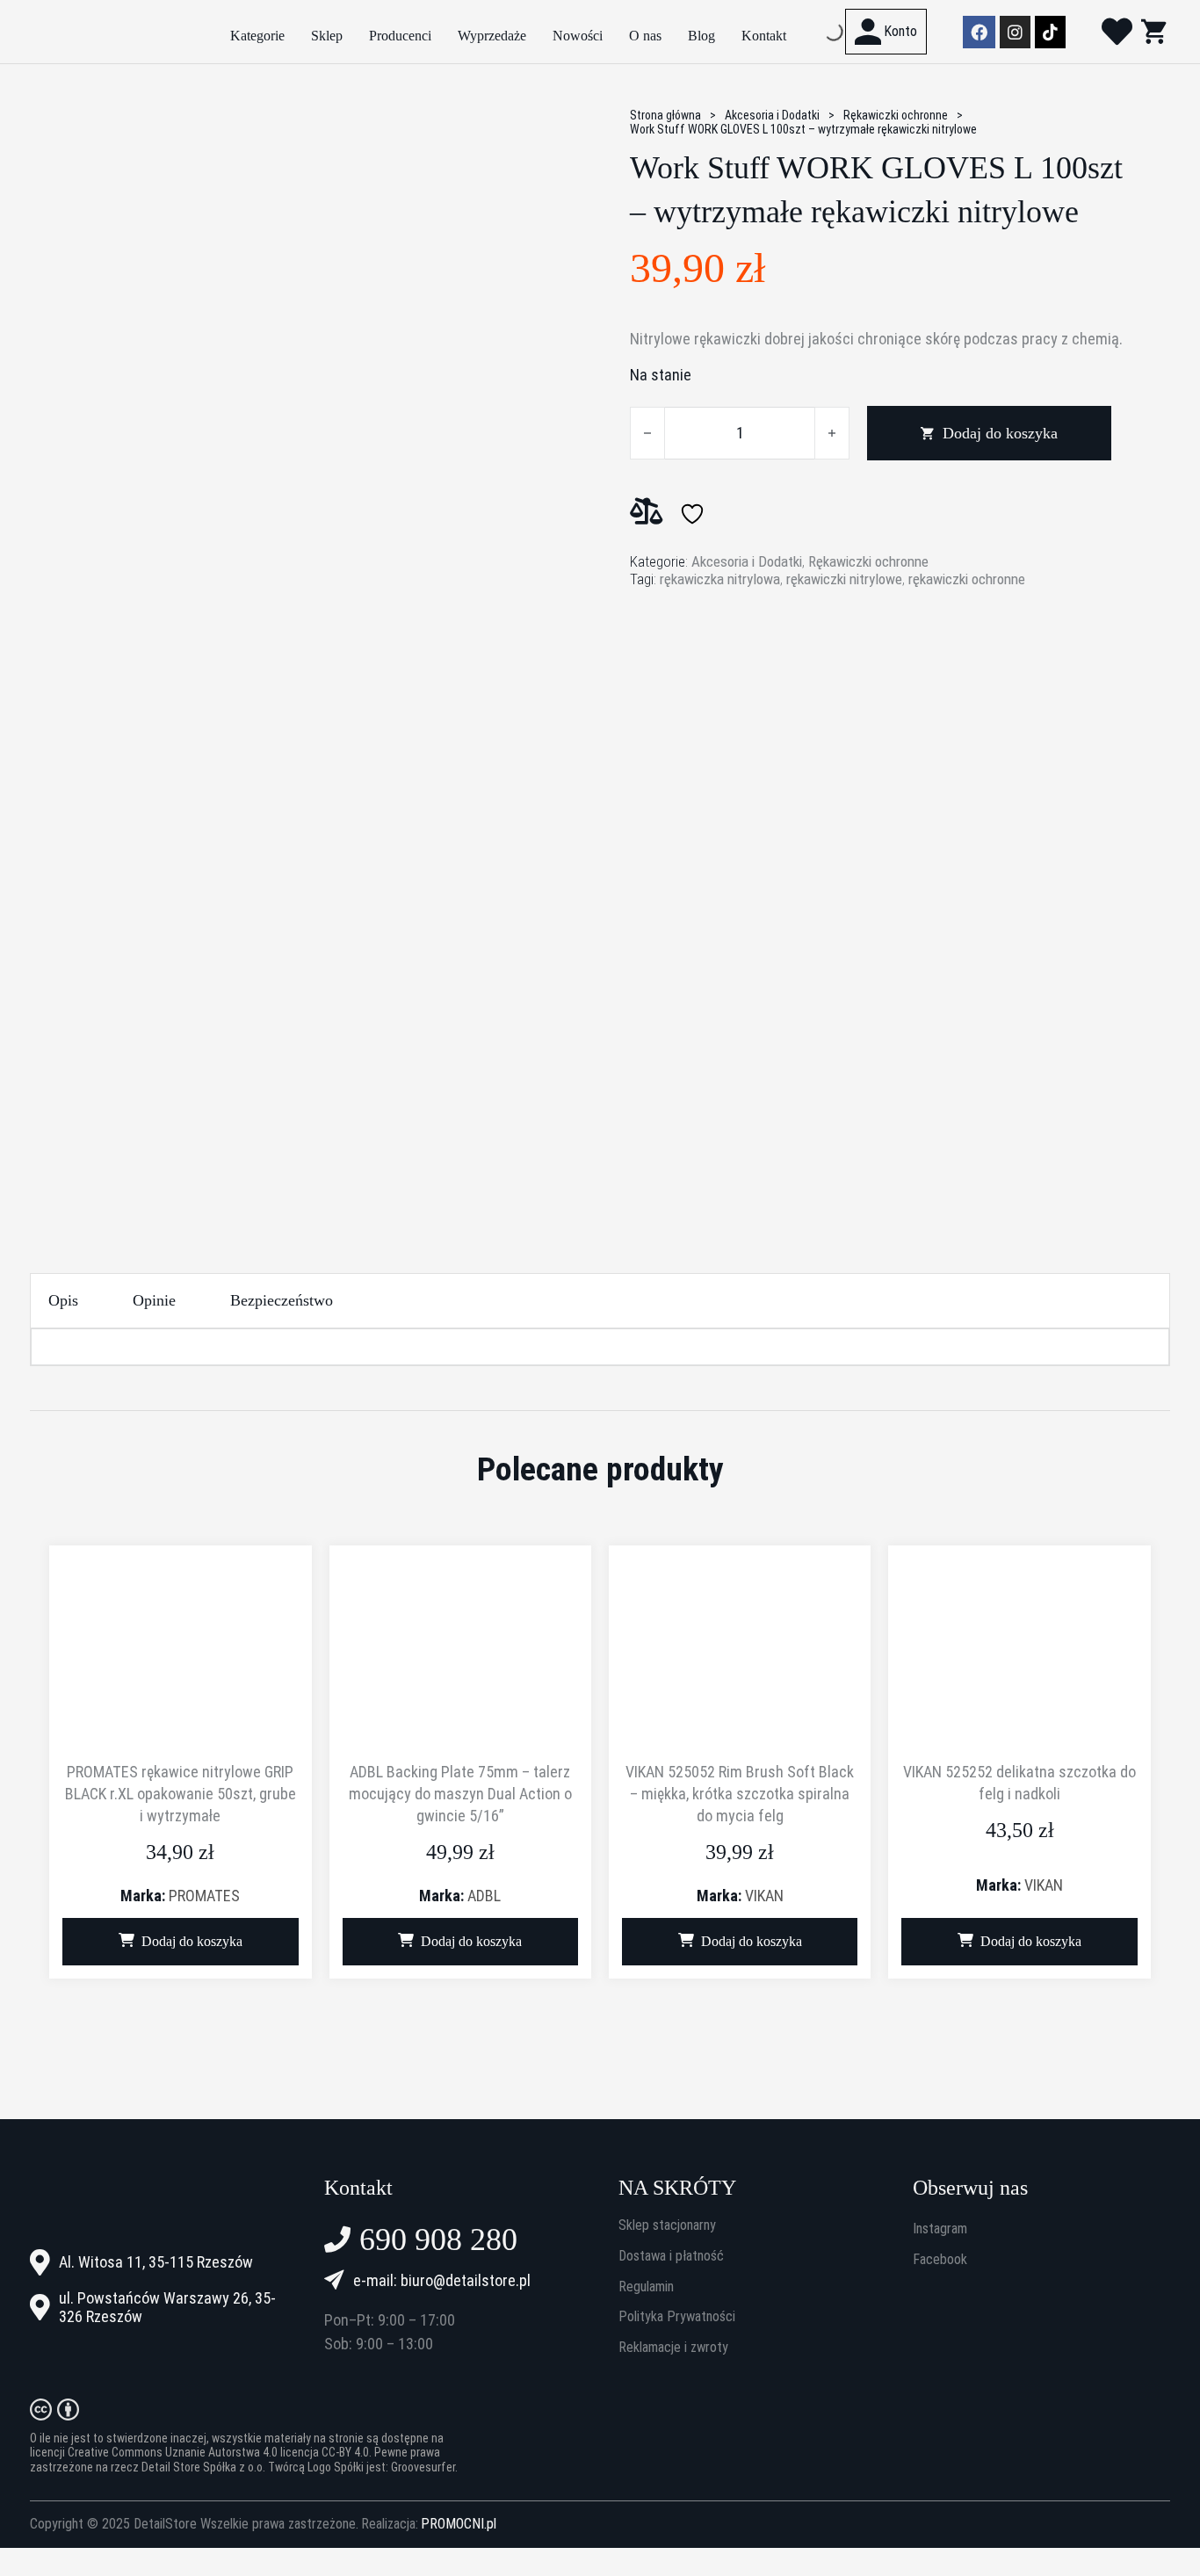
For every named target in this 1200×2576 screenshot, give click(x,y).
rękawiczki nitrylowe (844, 579)
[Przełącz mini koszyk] (1153, 31)
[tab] (63, 1301)
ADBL (484, 1896)
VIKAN (764, 1896)
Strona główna (665, 115)
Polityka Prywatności (677, 2317)
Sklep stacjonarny (667, 2225)
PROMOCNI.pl (459, 2524)
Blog (701, 36)
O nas (645, 36)
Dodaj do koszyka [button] (192, 1941)
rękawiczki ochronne (967, 579)
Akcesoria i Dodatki (772, 115)
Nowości (578, 36)
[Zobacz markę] (696, 662)
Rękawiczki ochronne (896, 115)
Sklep (327, 36)
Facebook (940, 2260)
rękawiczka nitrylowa (720, 579)
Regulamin (646, 2287)
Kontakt (764, 36)
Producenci (400, 36)
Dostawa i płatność (671, 2256)
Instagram (940, 2229)
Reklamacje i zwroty (673, 2348)
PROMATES (204, 1896)
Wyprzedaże (492, 36)
